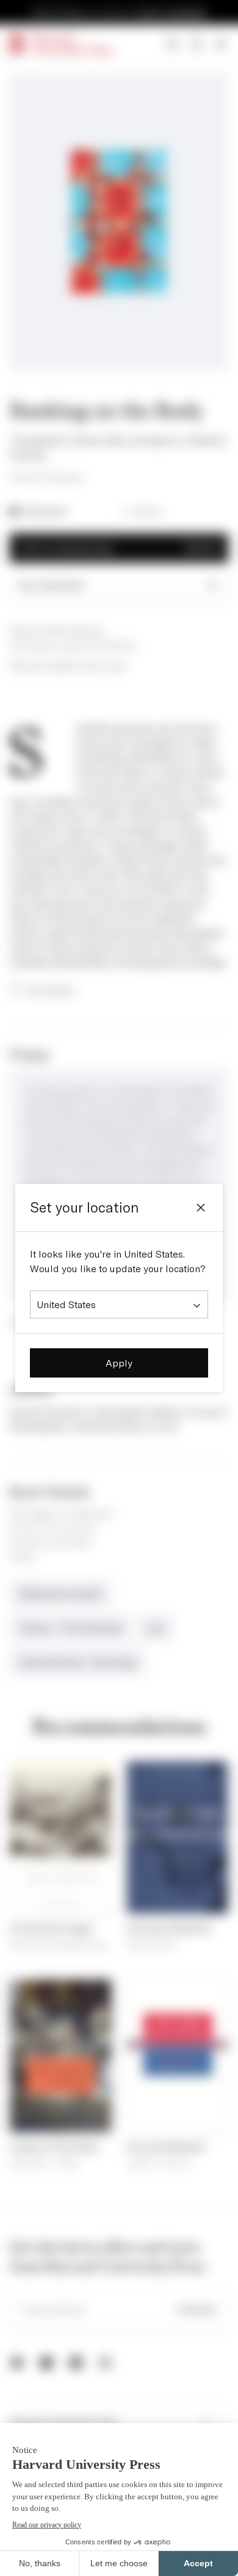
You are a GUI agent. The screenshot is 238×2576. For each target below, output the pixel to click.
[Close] (201, 1208)
